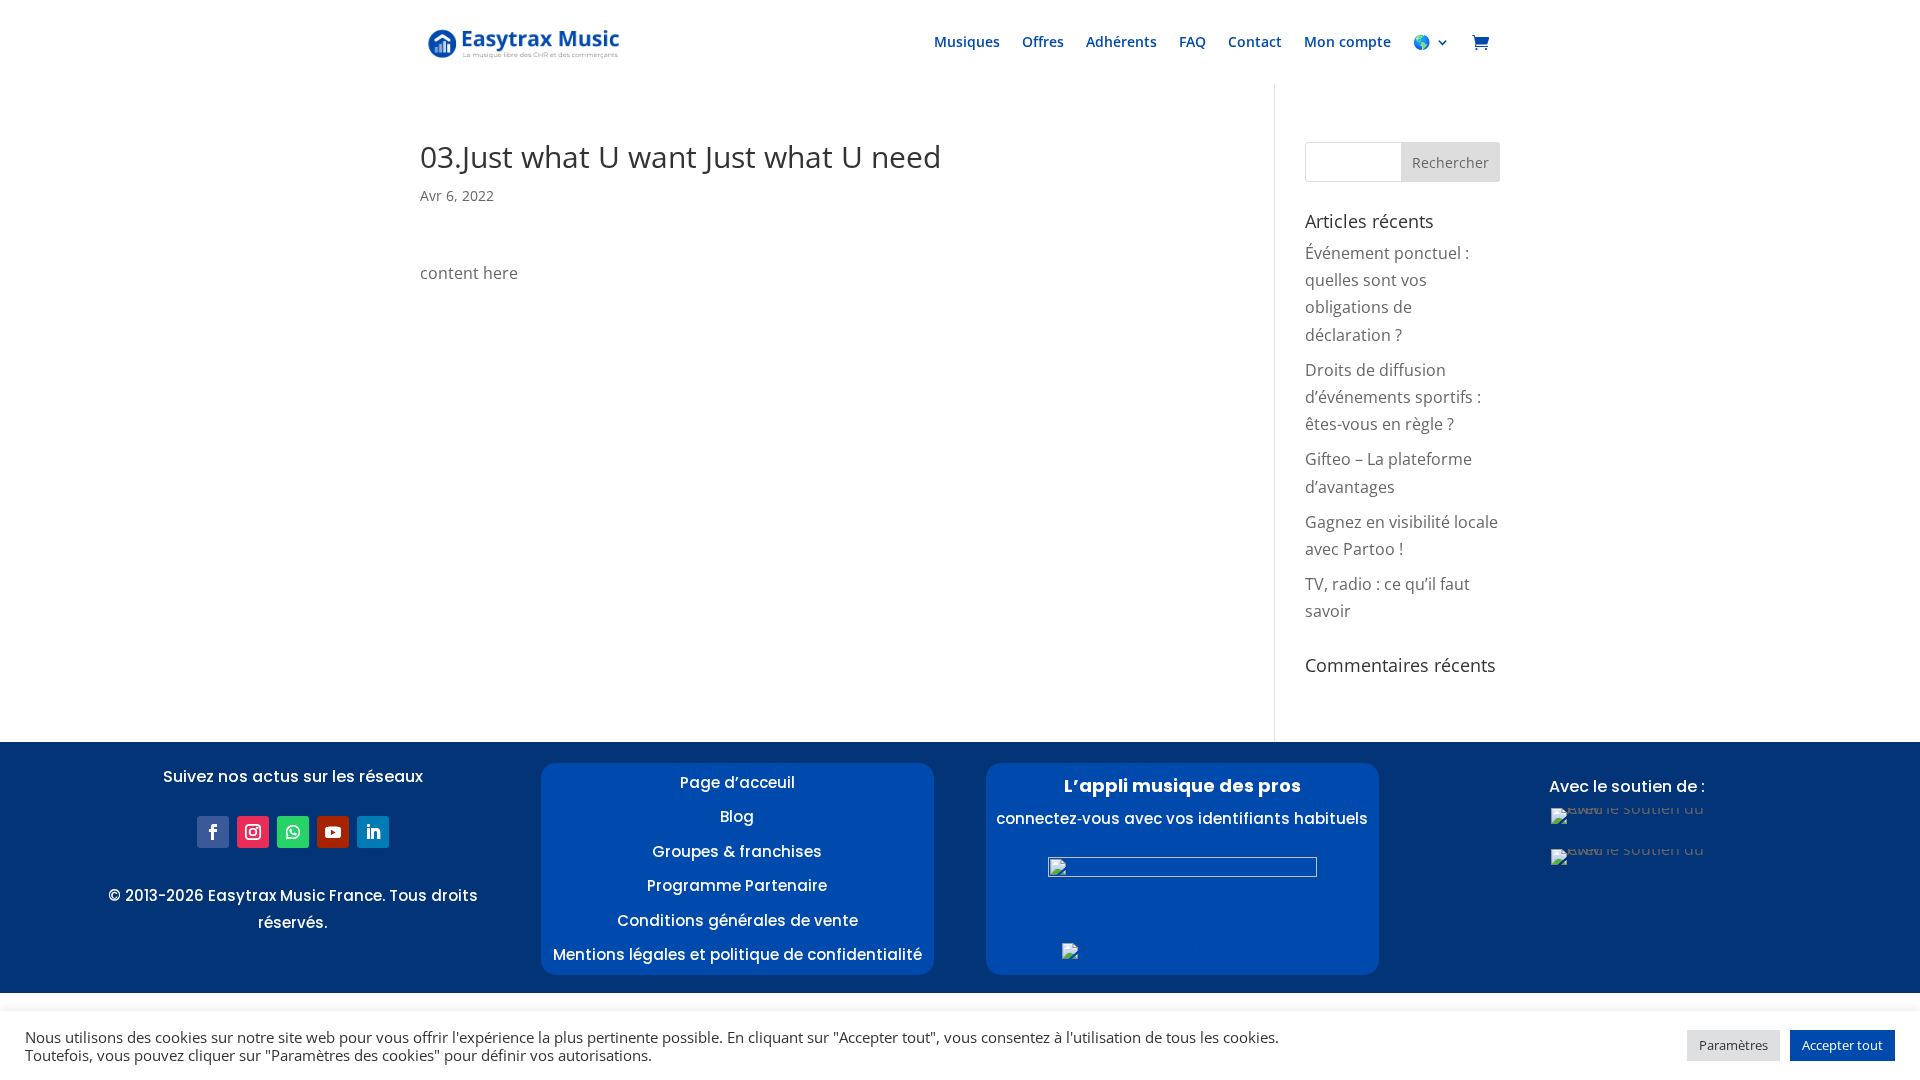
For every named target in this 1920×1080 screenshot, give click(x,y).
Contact (1255, 41)
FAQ (1192, 41)
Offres (1043, 41)
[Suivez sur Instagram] (253, 832)
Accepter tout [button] (1842, 1045)
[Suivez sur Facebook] (213, 832)
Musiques (967, 41)
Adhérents (1121, 41)
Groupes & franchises (737, 851)
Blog (737, 816)
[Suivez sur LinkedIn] (373, 832)
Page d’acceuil (737, 782)
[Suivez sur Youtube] (333, 832)
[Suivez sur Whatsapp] (293, 832)
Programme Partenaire (737, 885)
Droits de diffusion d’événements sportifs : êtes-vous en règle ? (1393, 397)
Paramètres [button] (1733, 1045)
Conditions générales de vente (737, 920)
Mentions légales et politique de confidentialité (737, 954)
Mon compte (1347, 41)
